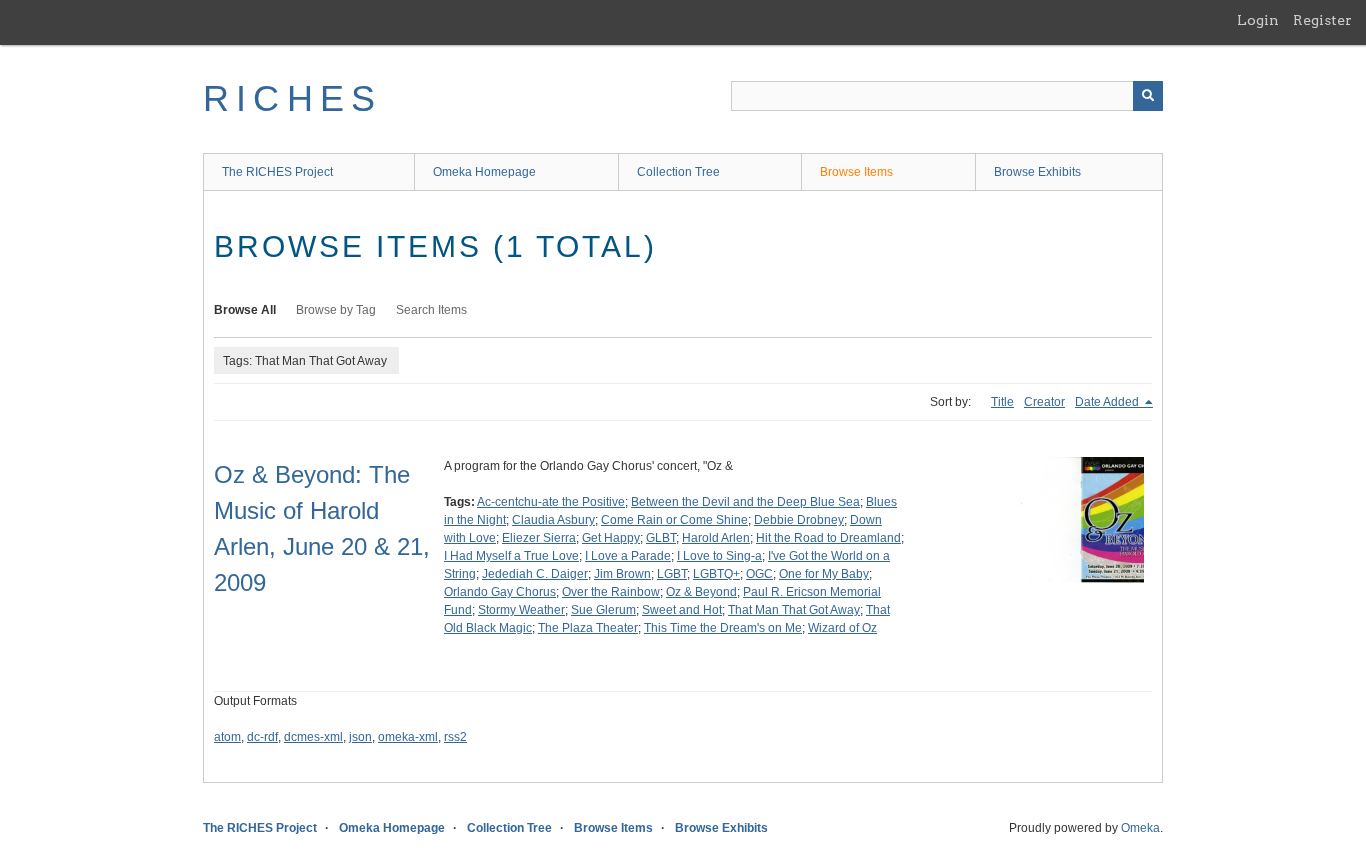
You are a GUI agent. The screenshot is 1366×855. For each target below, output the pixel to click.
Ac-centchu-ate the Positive (551, 502)
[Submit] (1148, 96)
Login (1258, 20)
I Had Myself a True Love (511, 556)
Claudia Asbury (553, 520)
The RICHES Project (277, 172)
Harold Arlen (716, 538)
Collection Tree (678, 172)
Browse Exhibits (1037, 172)
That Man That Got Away (794, 610)
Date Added (1108, 402)
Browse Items (856, 172)
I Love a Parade (628, 556)
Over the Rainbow (611, 592)
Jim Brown (622, 574)
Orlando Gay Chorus (500, 592)
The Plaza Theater (588, 628)
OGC (759, 574)
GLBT (661, 538)
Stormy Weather (521, 610)
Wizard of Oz (842, 628)
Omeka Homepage (484, 172)
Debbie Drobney (799, 520)
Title (1002, 402)
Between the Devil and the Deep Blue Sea (745, 502)
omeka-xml (408, 737)
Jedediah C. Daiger (535, 574)
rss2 (455, 737)
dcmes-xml (313, 737)
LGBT (672, 574)
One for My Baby (824, 574)
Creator (1044, 402)
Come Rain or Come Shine (674, 520)
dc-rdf (262, 737)
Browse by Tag (336, 310)
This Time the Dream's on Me (723, 628)
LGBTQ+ (716, 574)
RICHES (292, 98)
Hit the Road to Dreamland (828, 538)
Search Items (431, 310)
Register (1322, 20)
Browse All (245, 310)
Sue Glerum (603, 610)
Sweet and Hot (682, 610)
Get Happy (611, 538)
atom (227, 737)
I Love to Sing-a (719, 556)
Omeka (1140, 828)
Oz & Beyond (701, 592)
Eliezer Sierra (539, 538)
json (360, 737)
